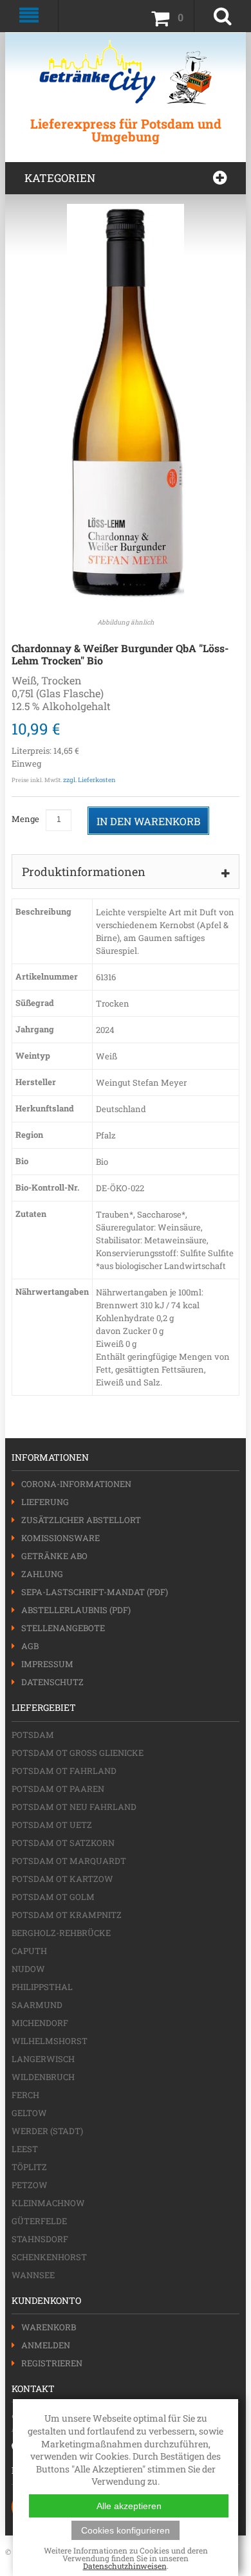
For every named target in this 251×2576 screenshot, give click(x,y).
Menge (25, 819)
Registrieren (52, 2363)
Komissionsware (60, 1538)
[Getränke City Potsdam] (126, 72)
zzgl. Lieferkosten (89, 780)
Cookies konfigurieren (126, 2530)
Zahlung (42, 1574)
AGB (30, 1646)
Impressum (47, 1664)
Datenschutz (52, 1682)
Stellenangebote (63, 1628)
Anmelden (46, 2345)
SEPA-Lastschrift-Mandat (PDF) (95, 1592)
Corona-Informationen (76, 1484)
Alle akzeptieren (129, 2506)
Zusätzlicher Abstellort (81, 1520)
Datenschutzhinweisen (125, 2566)
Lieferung (45, 1502)
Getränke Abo (54, 1556)
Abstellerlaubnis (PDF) (76, 1610)
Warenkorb (49, 2327)
